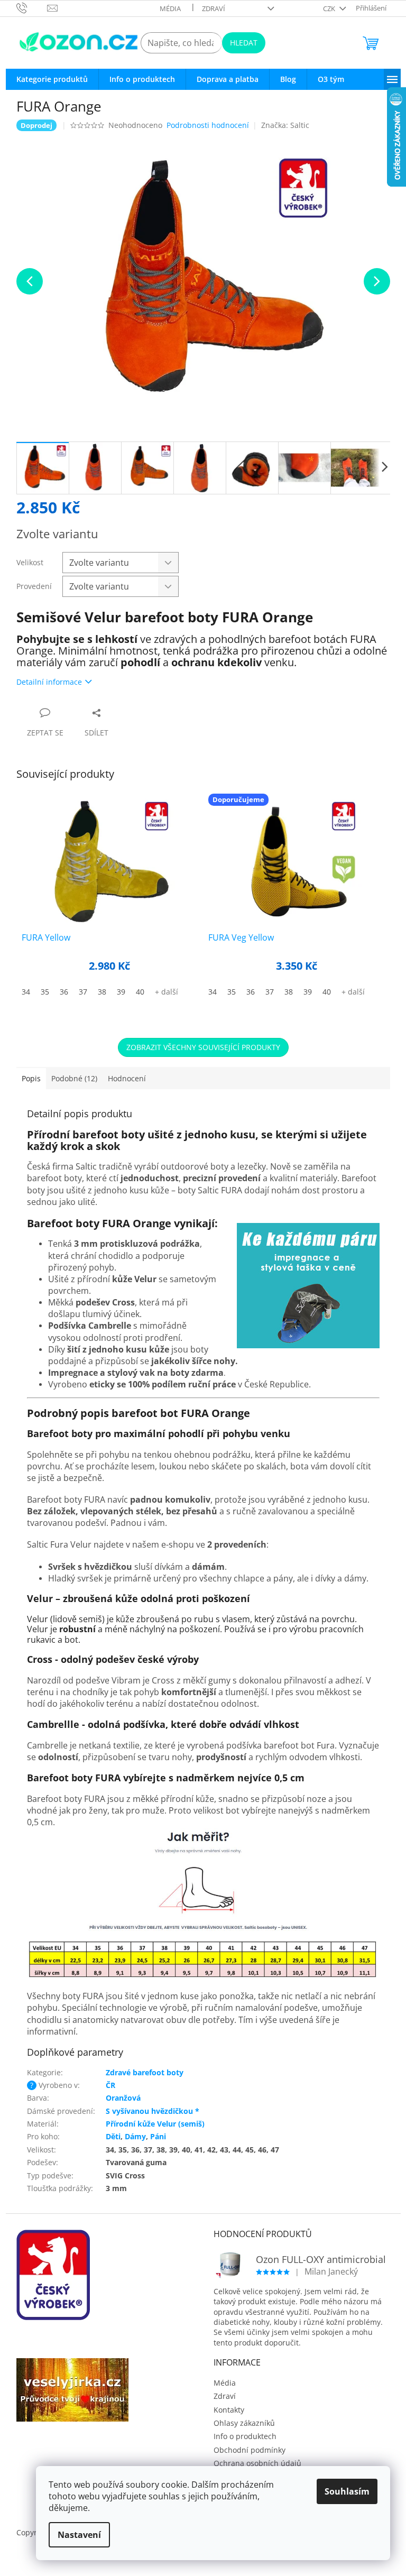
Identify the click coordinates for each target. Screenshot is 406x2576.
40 (140, 992)
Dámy (135, 2136)
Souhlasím (347, 2491)
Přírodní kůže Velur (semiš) (155, 2124)
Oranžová (123, 2098)
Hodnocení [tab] (127, 1078)
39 (121, 992)
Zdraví (214, 8)
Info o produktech (245, 2436)
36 (64, 992)
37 (83, 992)
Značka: (285, 125)
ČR (110, 2085)
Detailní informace (49, 682)
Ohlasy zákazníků (244, 2423)
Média (170, 8)
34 (26, 992)
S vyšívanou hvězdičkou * (153, 2111)
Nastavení (79, 2535)
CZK (330, 8)
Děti (113, 2136)
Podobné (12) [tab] (74, 1078)
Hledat (244, 43)
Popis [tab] (31, 1078)
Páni (158, 2136)
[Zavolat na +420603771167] (32, 7)
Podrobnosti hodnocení (208, 125)
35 (45, 992)
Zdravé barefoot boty (145, 2072)
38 (102, 992)
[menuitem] (52, 79)
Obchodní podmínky (250, 2450)
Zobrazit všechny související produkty (203, 1047)
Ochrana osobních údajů (257, 2463)
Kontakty (229, 2410)
